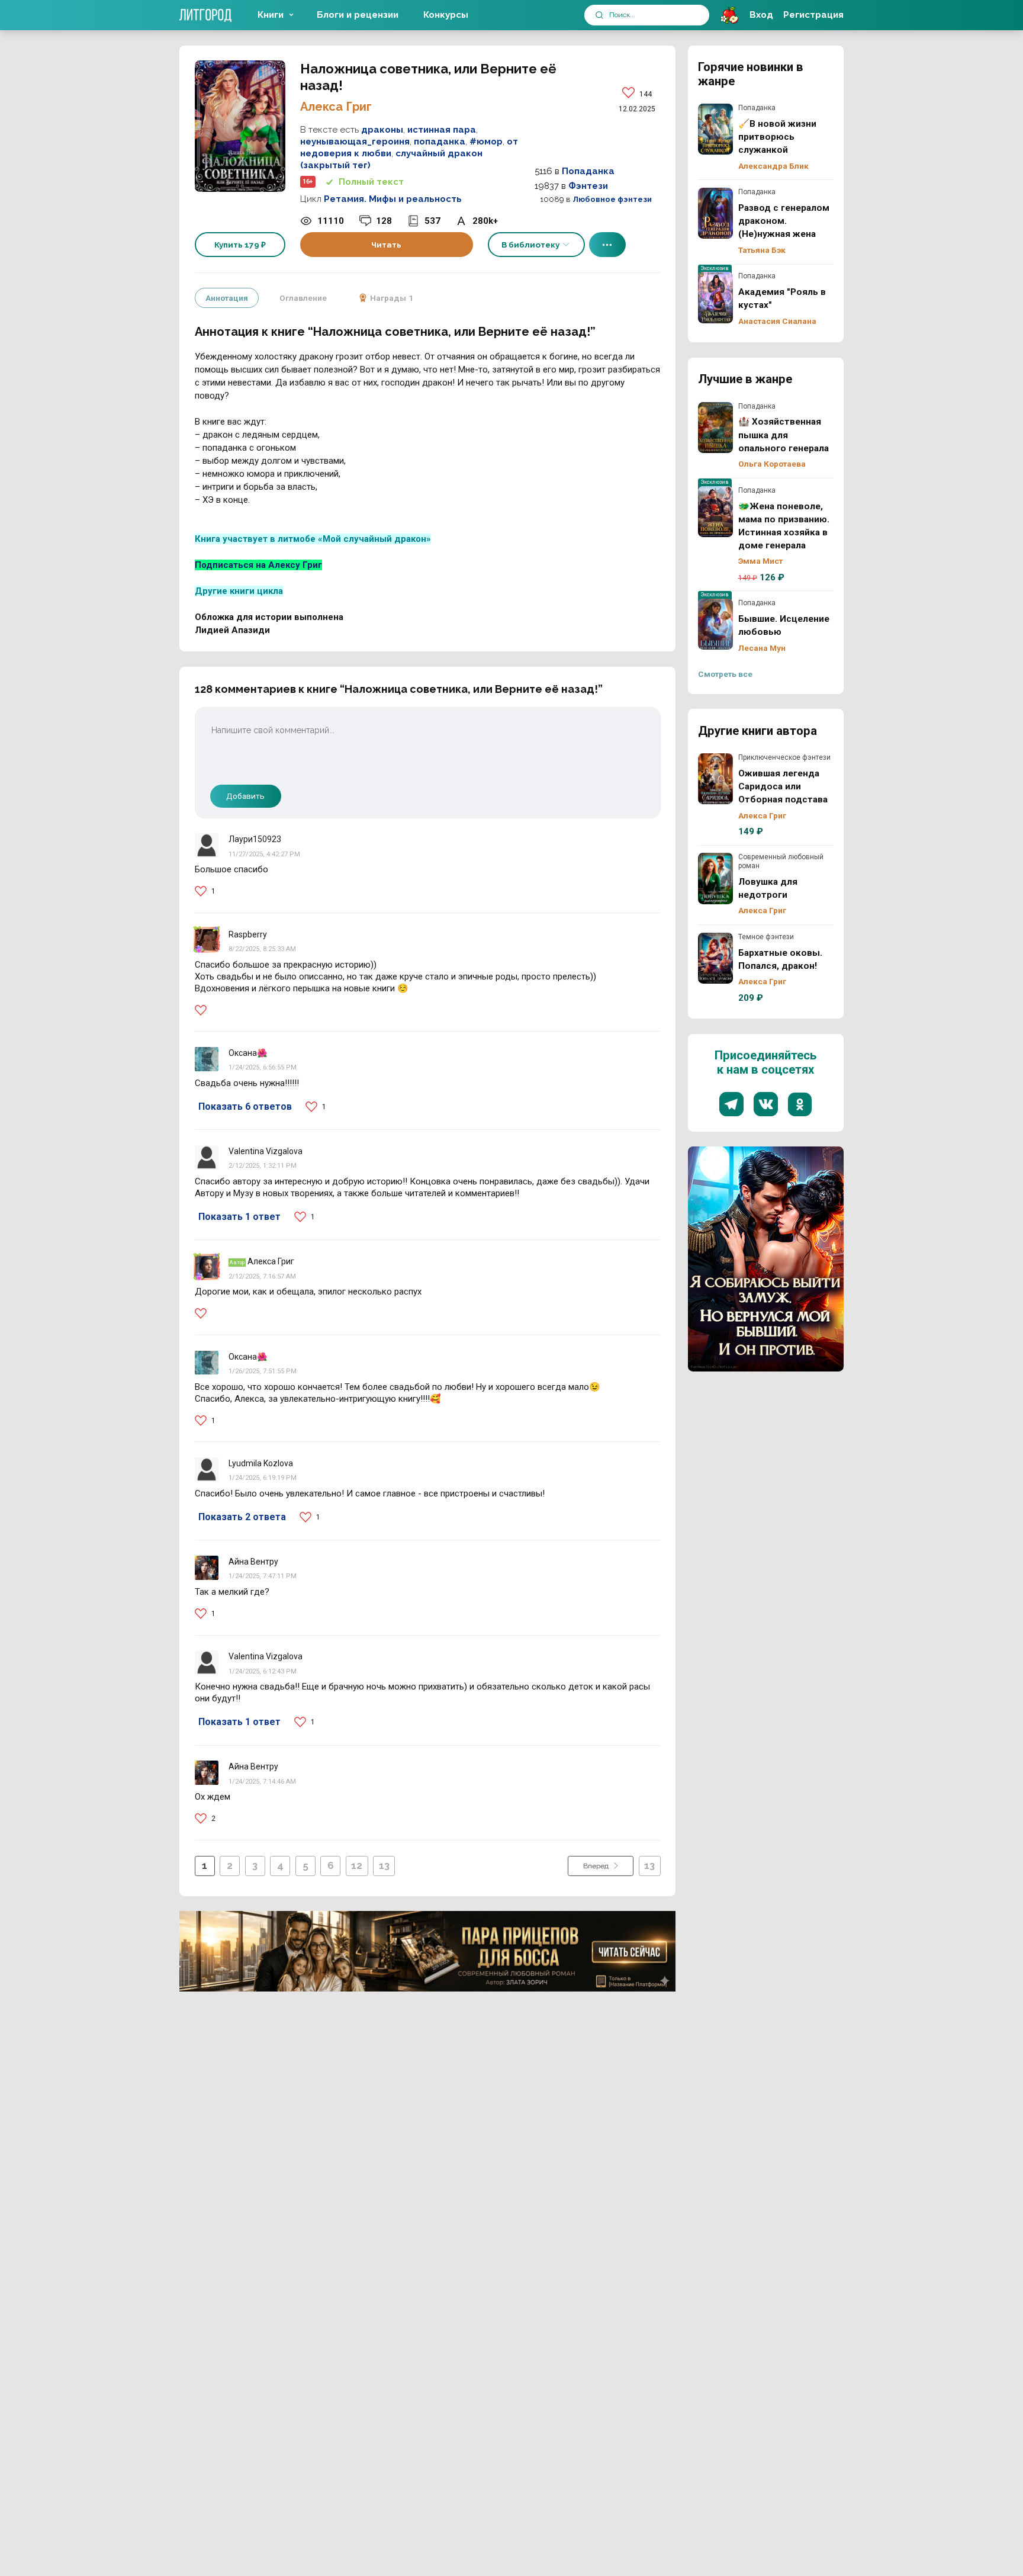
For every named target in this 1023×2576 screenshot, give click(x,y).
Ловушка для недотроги (716, 878)
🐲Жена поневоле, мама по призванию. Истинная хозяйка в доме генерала (716, 512)
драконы (382, 130)
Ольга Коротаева (772, 464)
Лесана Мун (762, 648)
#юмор (486, 142)
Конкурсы (446, 15)
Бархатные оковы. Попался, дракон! (716, 958)
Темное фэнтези (766, 937)
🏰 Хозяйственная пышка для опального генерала (716, 428)
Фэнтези (588, 186)
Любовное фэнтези (612, 199)
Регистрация (813, 15)
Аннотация (227, 298)
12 (357, 1865)
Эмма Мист (760, 561)
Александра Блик (773, 166)
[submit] (599, 15)
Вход (761, 15)
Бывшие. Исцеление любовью (716, 624)
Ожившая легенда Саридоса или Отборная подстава (716, 779)
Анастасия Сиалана (777, 321)
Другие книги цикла (239, 591)
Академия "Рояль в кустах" (716, 297)
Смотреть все (725, 674)
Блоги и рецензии (358, 15)
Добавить (245, 796)
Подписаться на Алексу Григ (258, 565)
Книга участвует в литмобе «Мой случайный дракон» (313, 539)
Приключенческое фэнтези (784, 757)
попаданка (440, 142)
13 (384, 1865)
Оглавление (303, 298)
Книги (271, 15)
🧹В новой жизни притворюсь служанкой (716, 129)
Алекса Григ (336, 107)
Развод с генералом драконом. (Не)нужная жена (716, 213)
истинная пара (442, 130)
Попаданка (588, 171)
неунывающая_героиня (355, 142)
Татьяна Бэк (762, 250)
